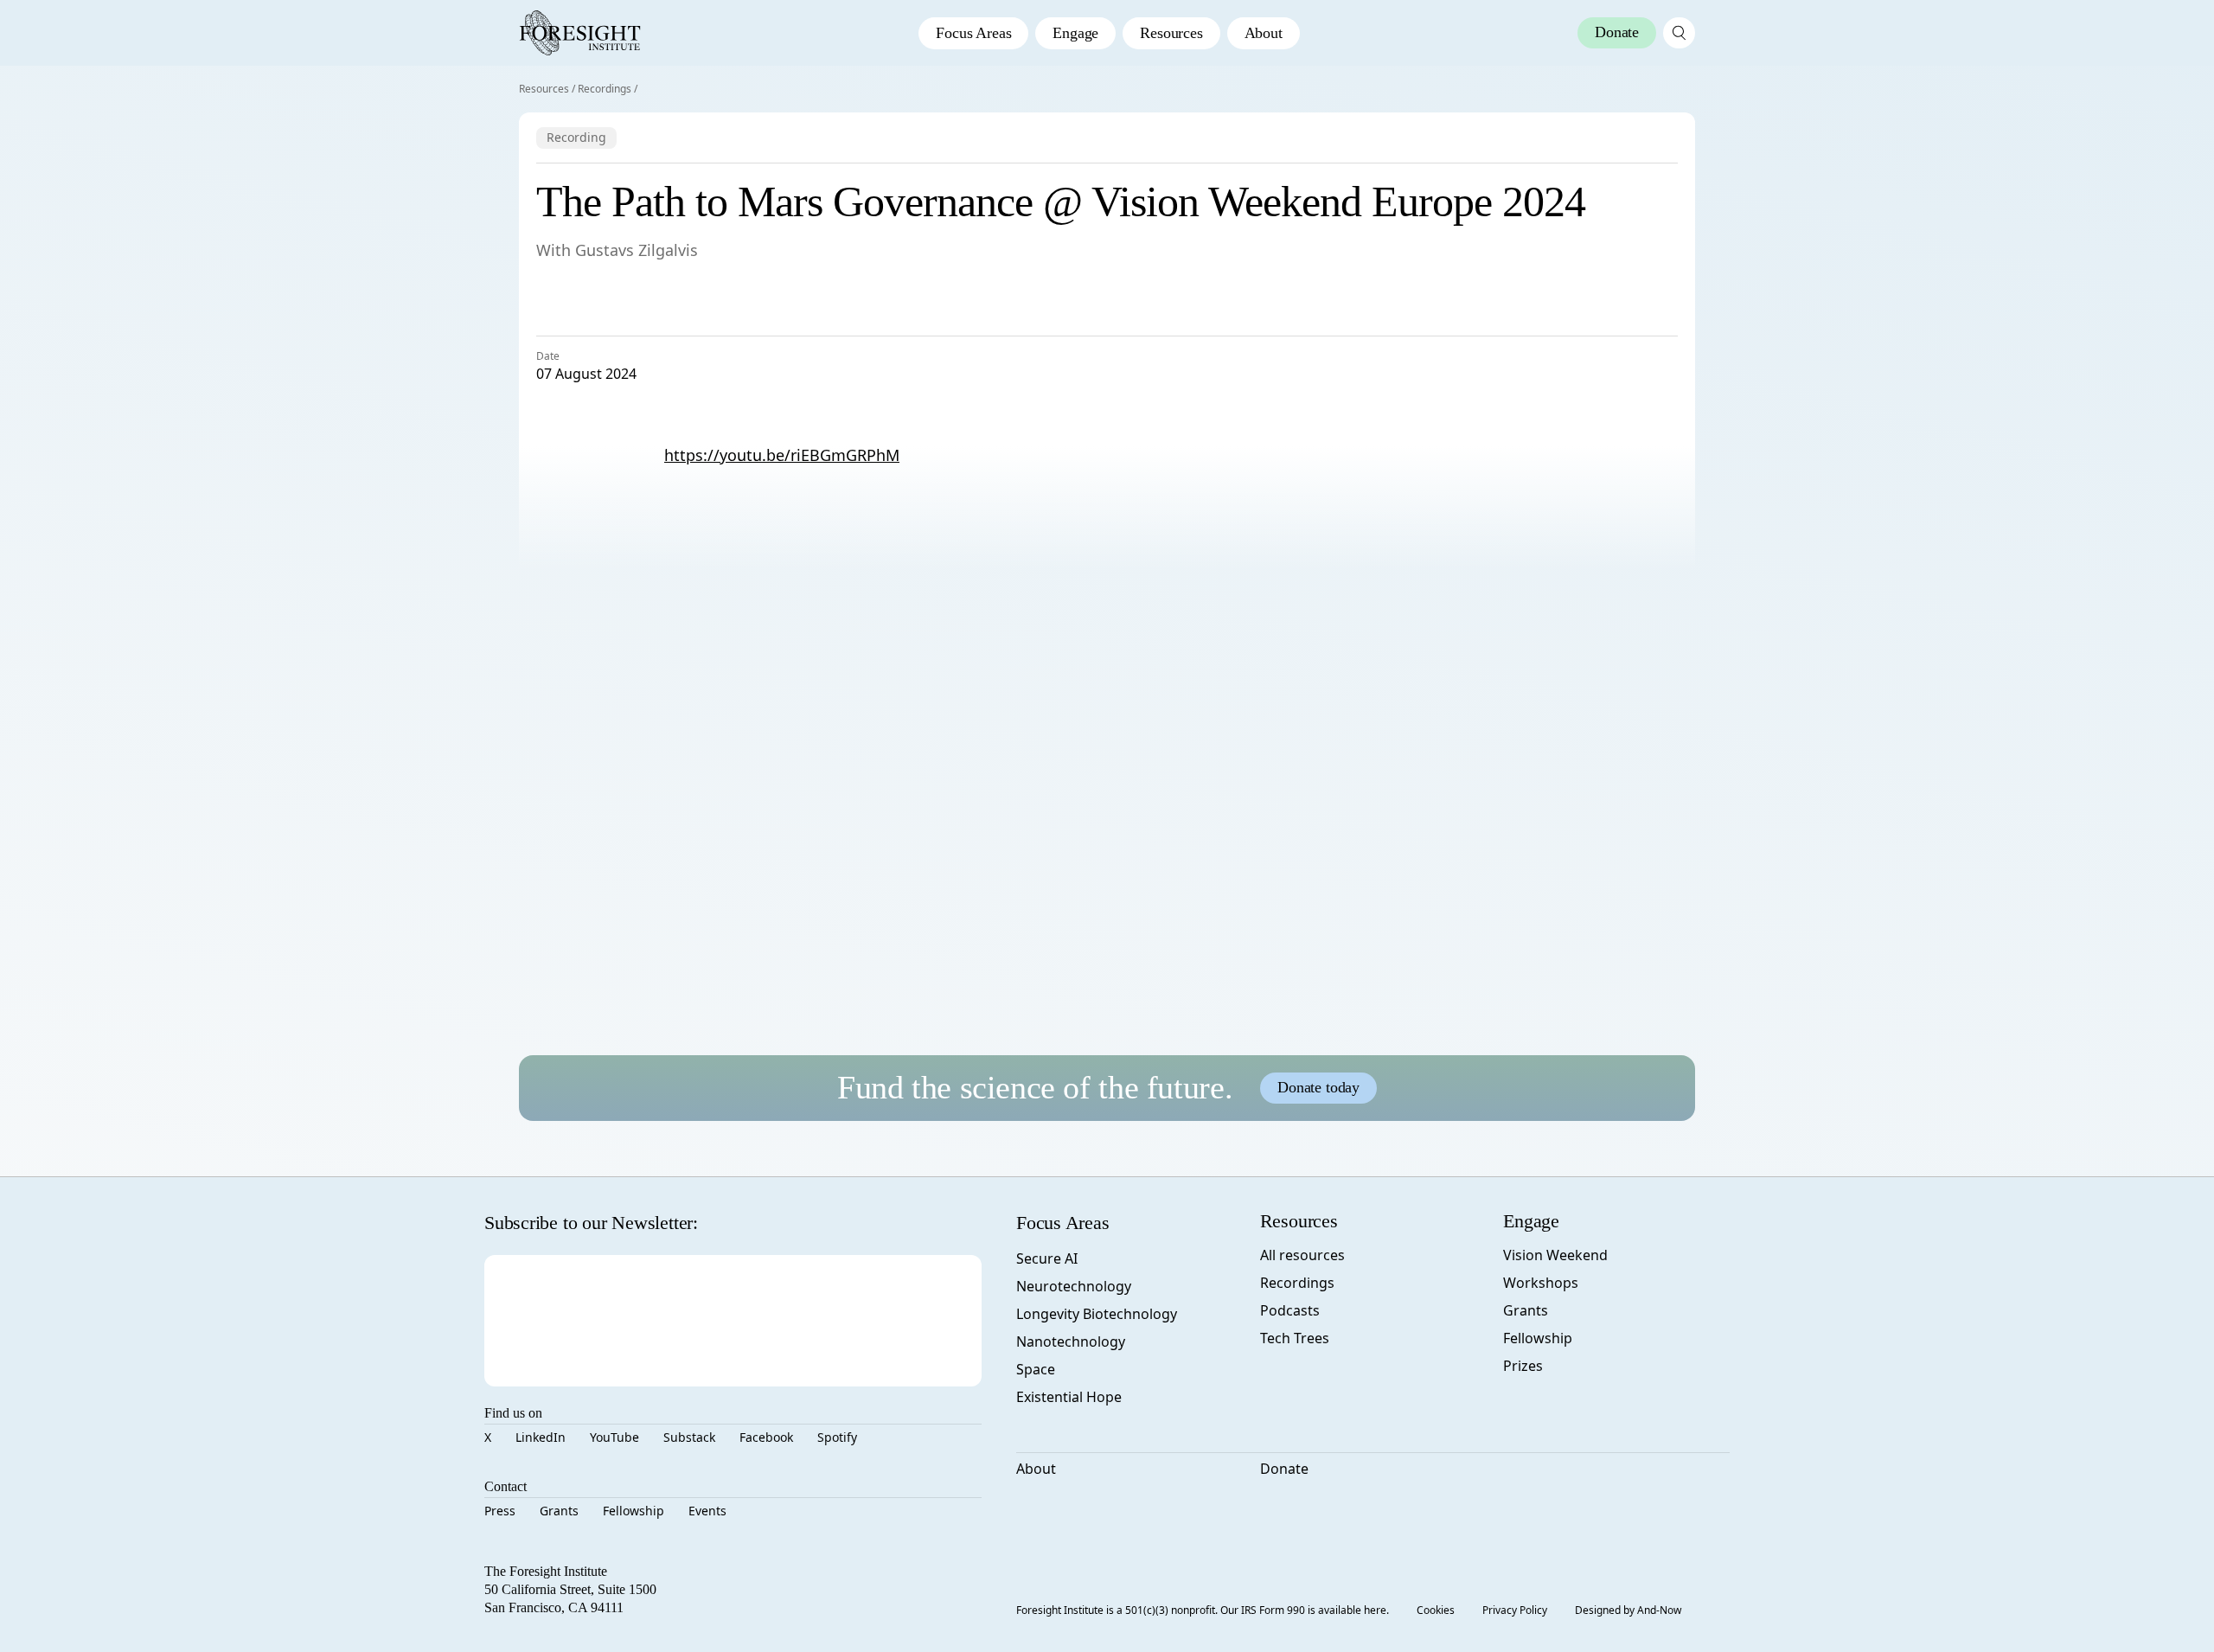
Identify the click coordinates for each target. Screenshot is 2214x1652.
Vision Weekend (1555, 1255)
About (1264, 33)
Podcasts (1290, 1310)
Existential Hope (1069, 1397)
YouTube (614, 1437)
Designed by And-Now (1628, 1610)
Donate (1284, 1469)
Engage (1075, 33)
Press (500, 1511)
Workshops (1541, 1283)
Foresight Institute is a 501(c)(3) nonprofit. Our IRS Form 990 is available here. (1203, 1610)
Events (707, 1511)
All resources (1302, 1255)
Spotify (837, 1437)
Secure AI (1047, 1258)
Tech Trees (1295, 1338)
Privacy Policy (1515, 1610)
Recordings (605, 89)
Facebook (766, 1437)
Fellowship (633, 1511)
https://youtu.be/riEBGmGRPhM (782, 455)
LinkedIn (541, 1437)
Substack (689, 1437)
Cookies (1436, 1610)
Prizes (1523, 1366)
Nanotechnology (1071, 1341)
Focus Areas (973, 33)
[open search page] (1679, 33)
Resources (1171, 33)
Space (1036, 1369)
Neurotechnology (1074, 1286)
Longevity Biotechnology (1097, 1314)
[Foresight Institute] (580, 33)
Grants (559, 1511)
